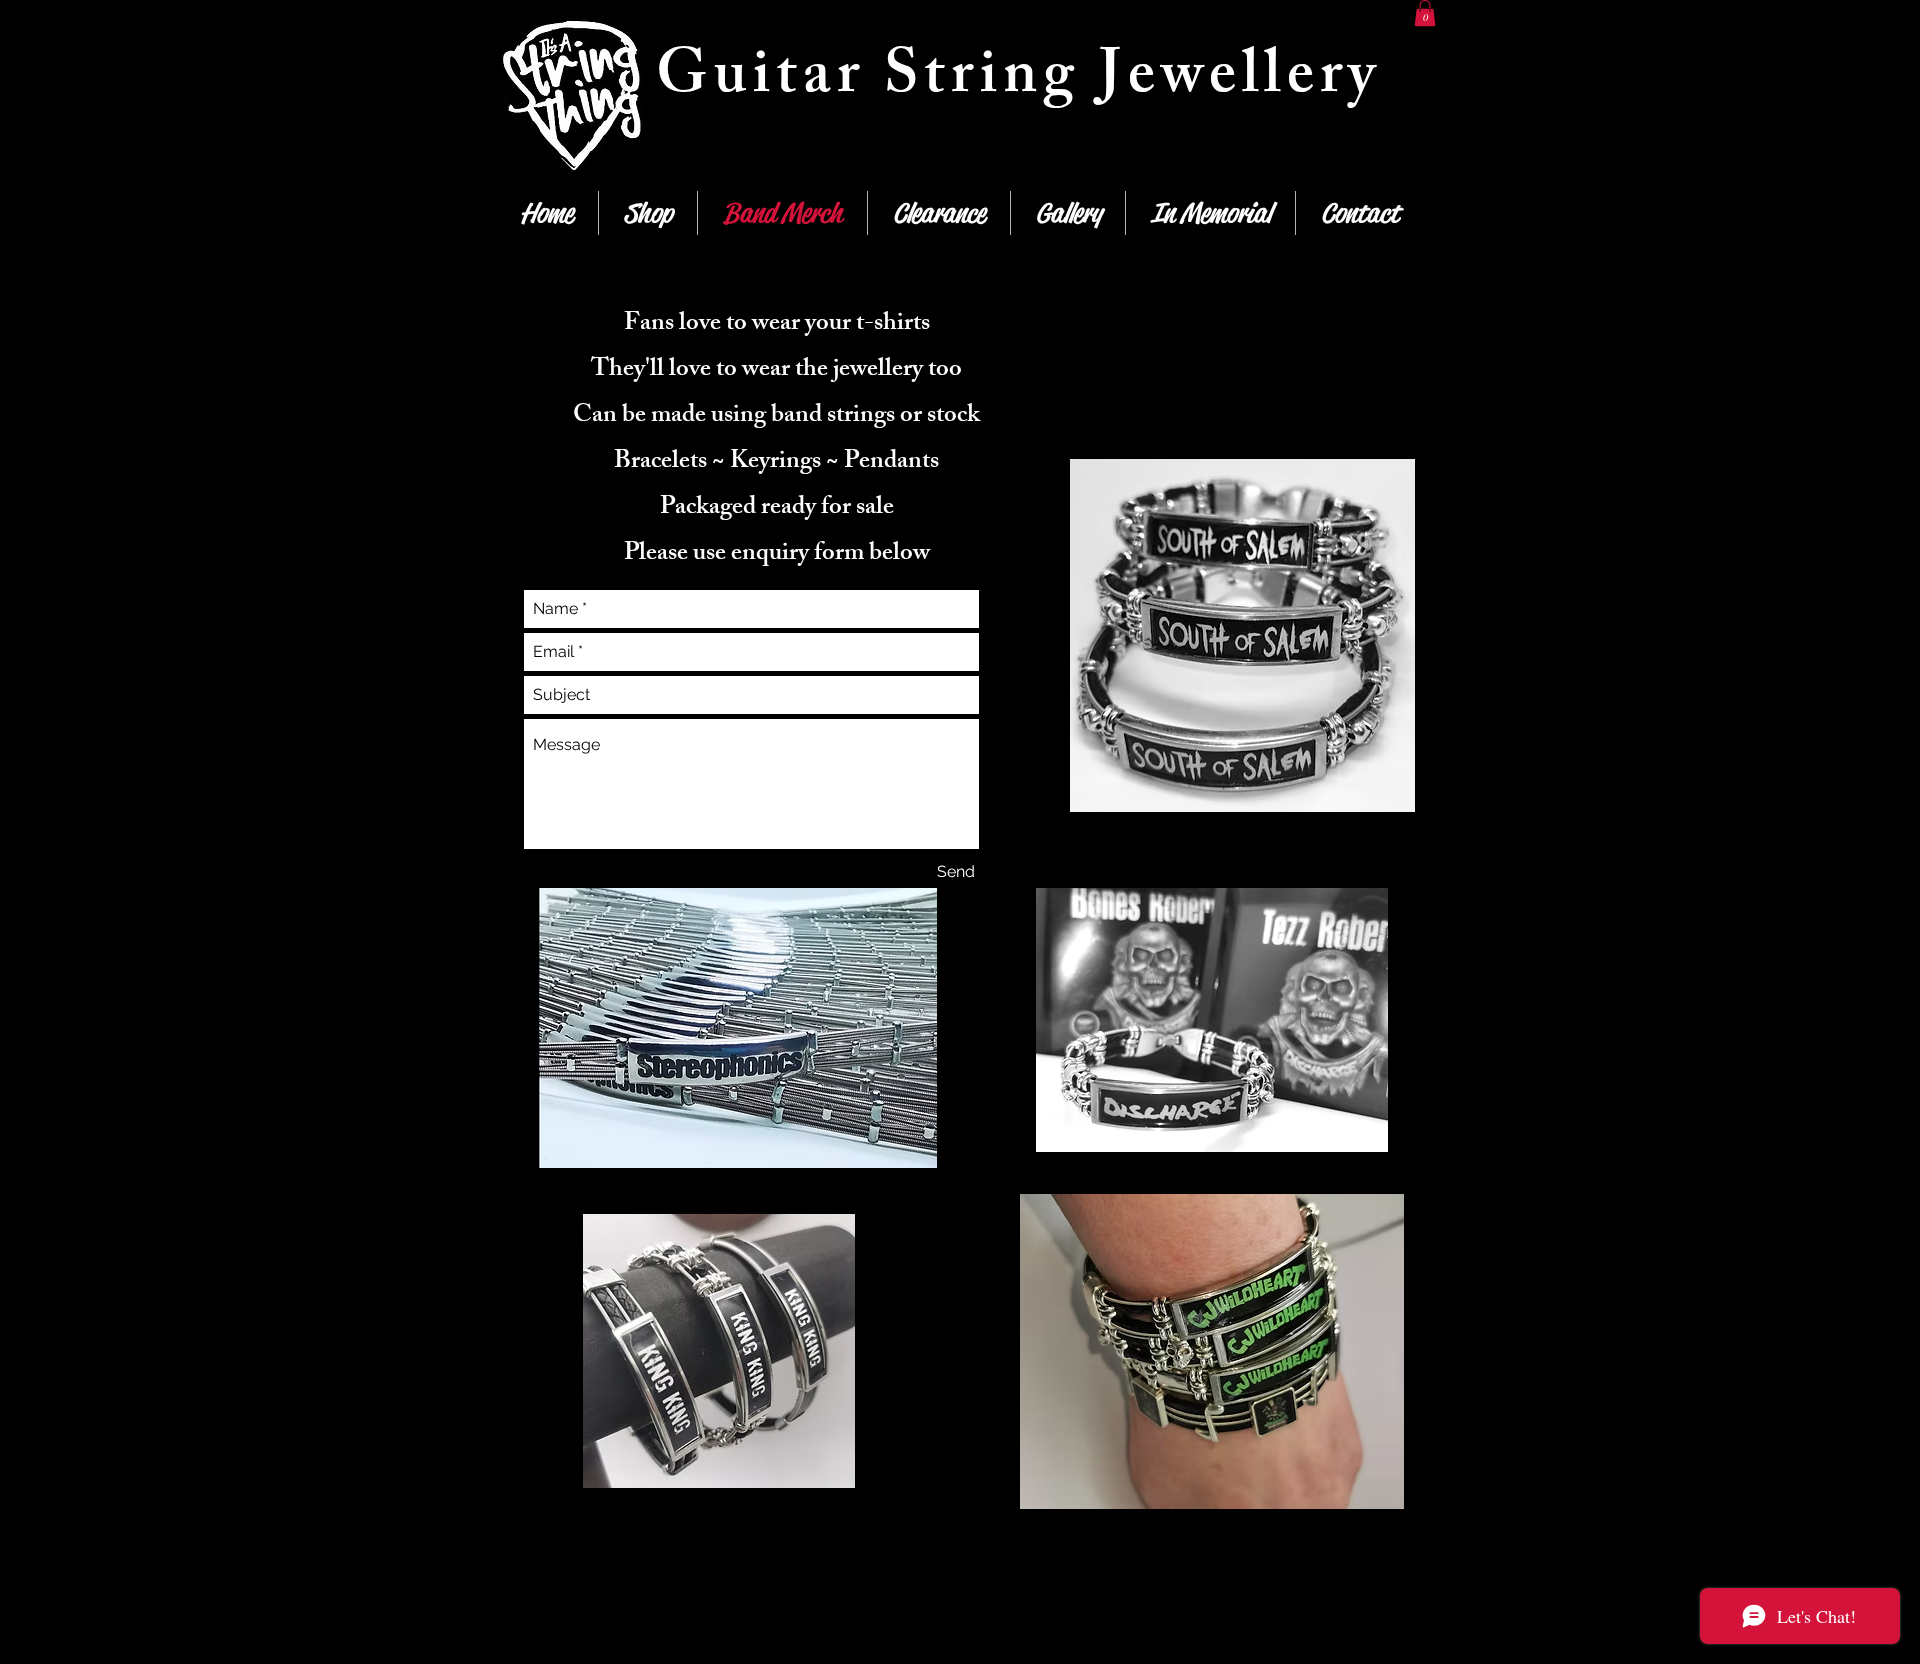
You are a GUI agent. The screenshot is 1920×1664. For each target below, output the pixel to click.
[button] (1425, 13)
